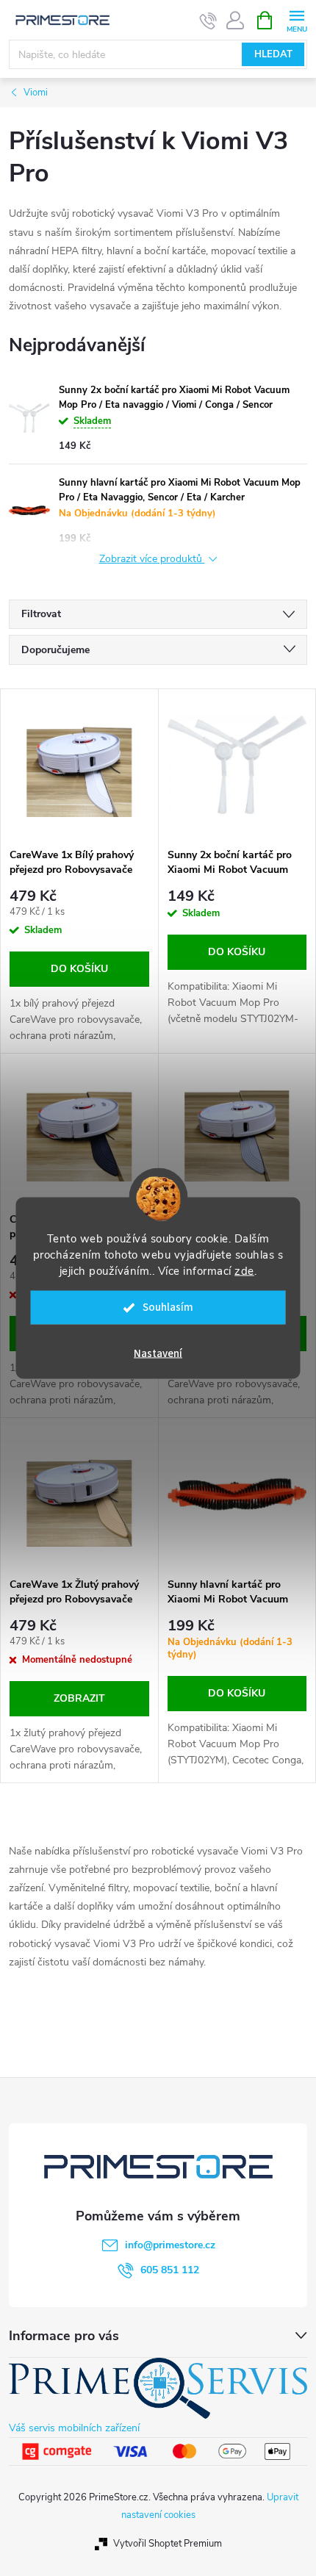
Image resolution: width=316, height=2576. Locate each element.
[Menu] (297, 19)
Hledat (273, 54)
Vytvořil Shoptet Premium (168, 2544)
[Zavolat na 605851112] (208, 21)
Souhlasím (168, 1307)
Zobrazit (79, 1698)
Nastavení (158, 1354)
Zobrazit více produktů (152, 560)
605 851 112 (170, 2270)
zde (244, 1271)
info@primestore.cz (170, 2245)
